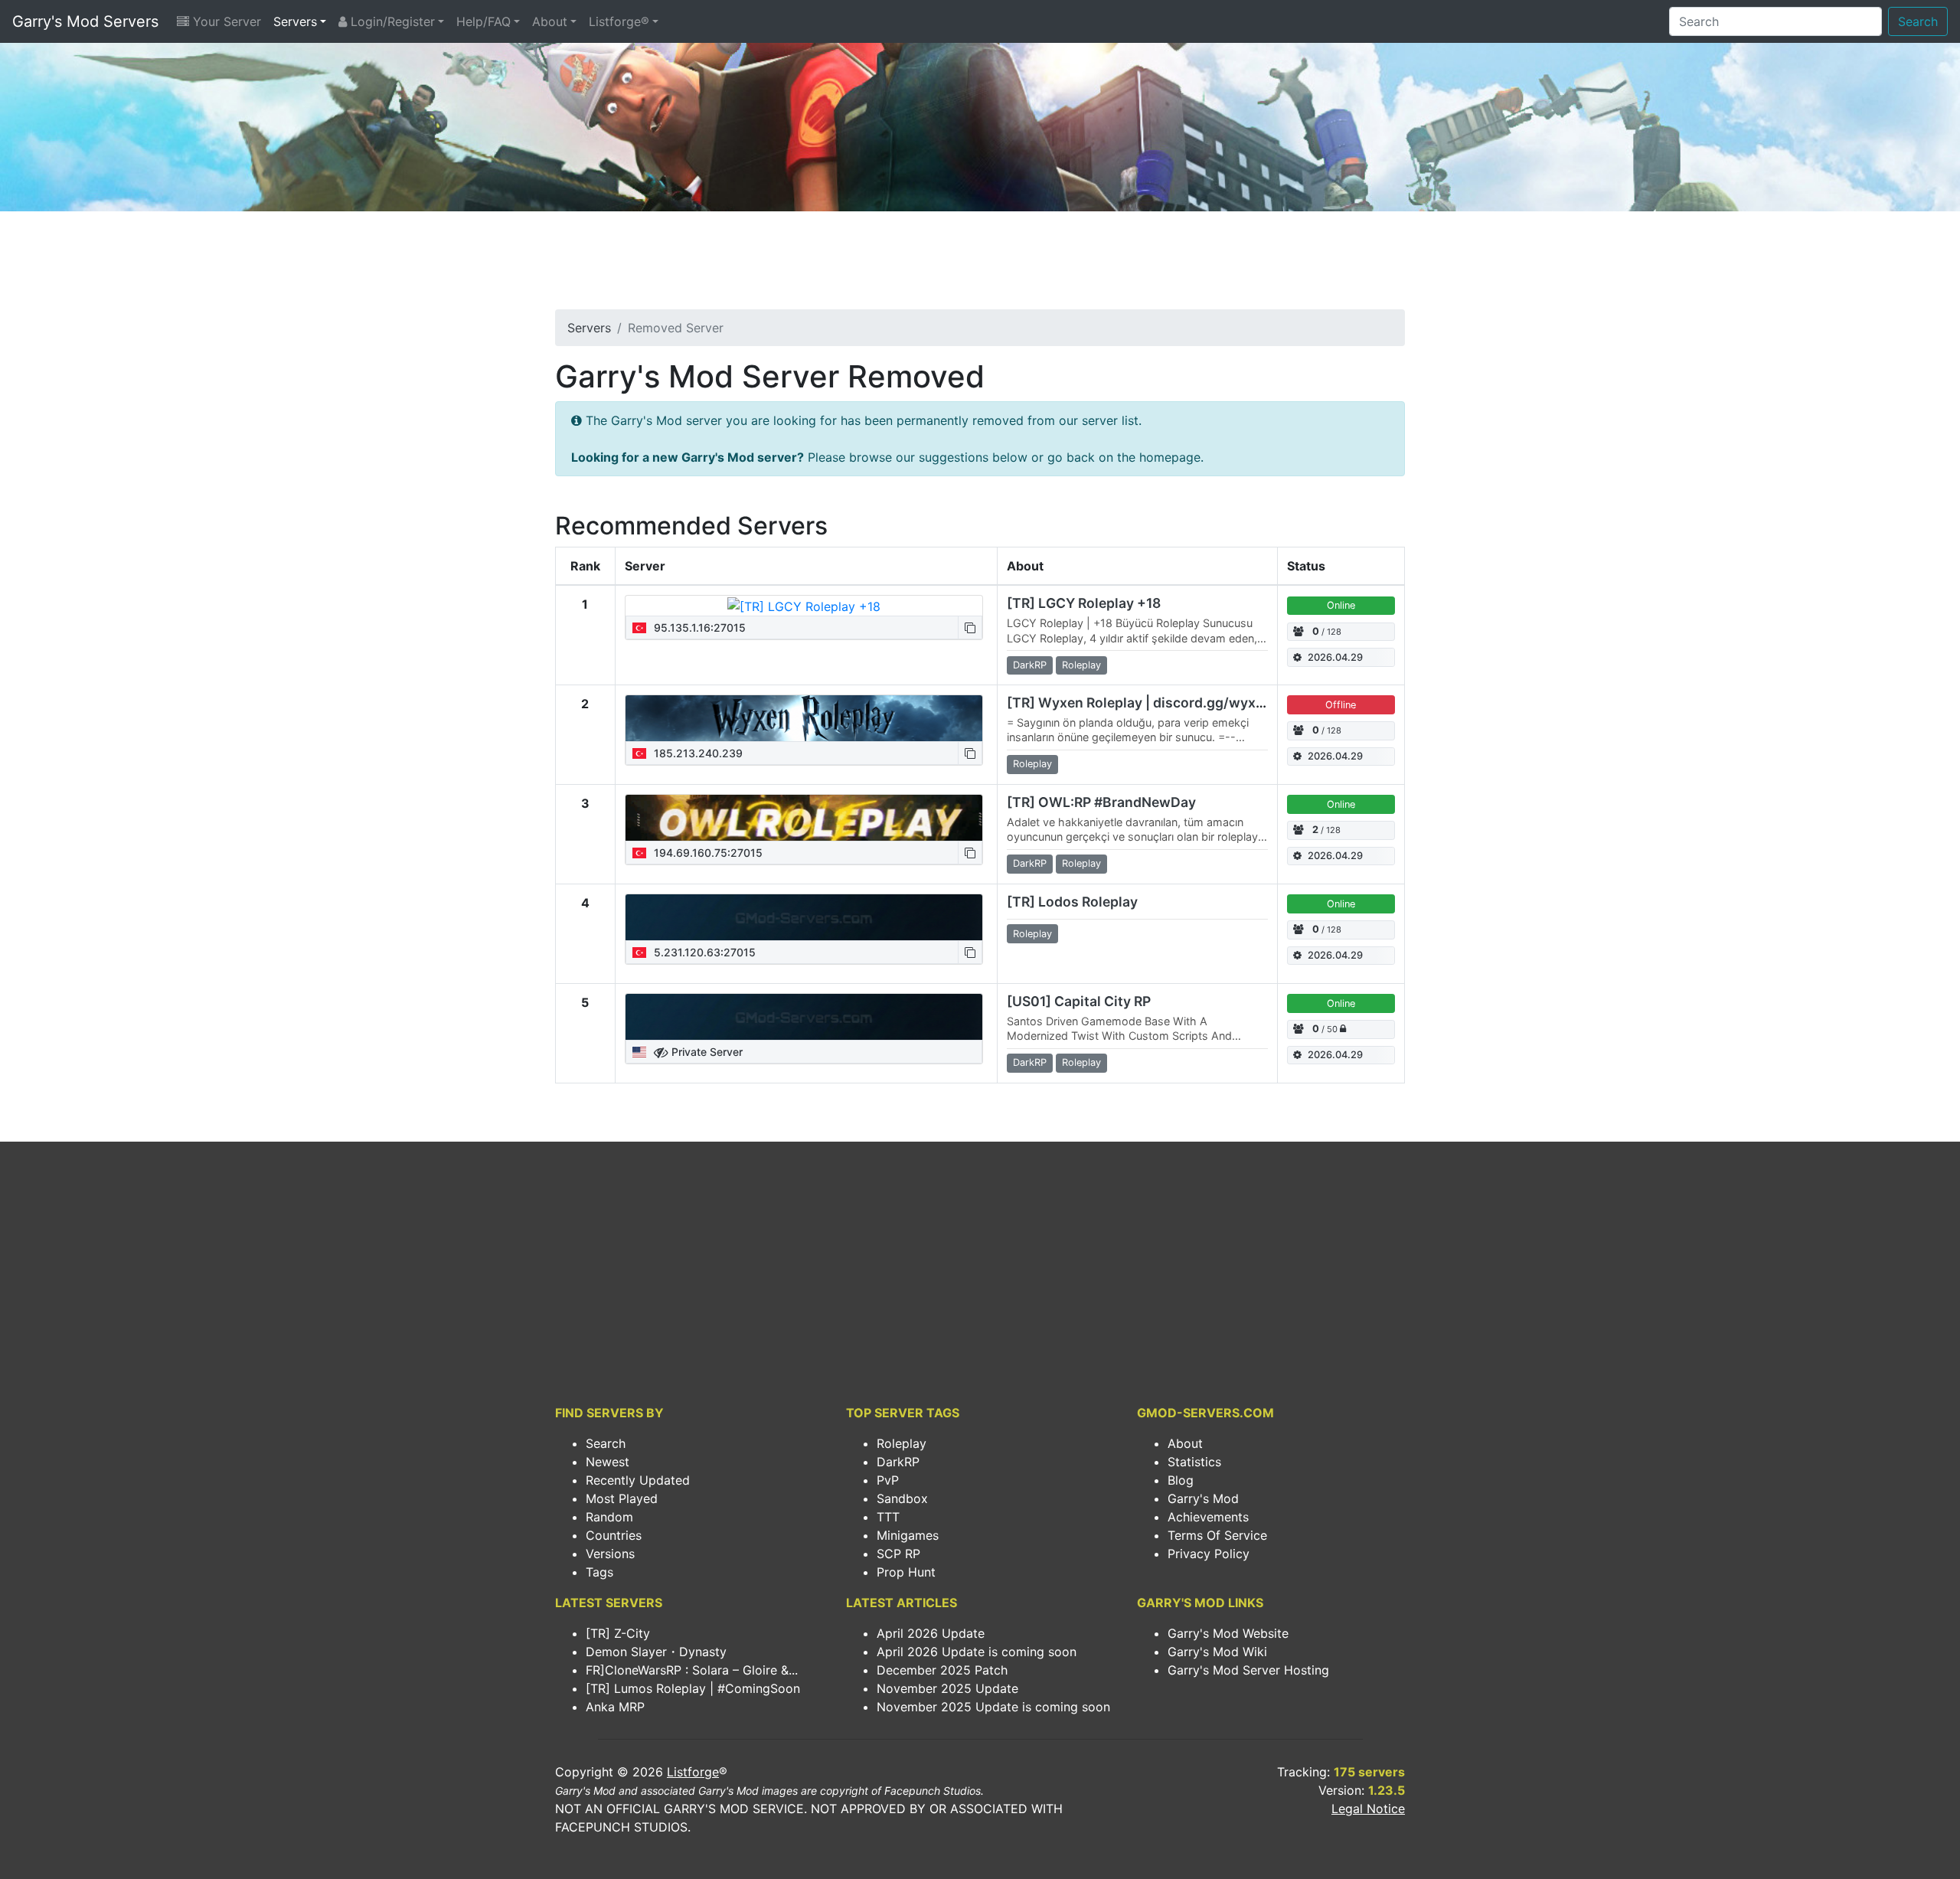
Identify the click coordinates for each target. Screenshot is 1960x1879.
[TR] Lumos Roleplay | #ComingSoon (693, 1688)
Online (1341, 605)
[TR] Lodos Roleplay (1072, 902)
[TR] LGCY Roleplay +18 (1084, 603)
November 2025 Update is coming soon (993, 1707)
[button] (970, 627)
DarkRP (898, 1462)
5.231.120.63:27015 (703, 952)
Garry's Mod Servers (85, 21)
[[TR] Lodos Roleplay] (804, 917)
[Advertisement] (980, 265)
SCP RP (898, 1554)
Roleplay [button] (1081, 665)
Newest (608, 1462)
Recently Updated (638, 1480)
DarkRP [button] (1030, 665)
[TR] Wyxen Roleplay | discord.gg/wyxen (1139, 703)
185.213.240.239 (697, 753)
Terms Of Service (1217, 1535)
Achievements (1208, 1517)
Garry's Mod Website (1228, 1633)
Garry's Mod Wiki (1217, 1652)
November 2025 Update (947, 1688)
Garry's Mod (1203, 1498)
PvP (888, 1480)
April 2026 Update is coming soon (977, 1652)
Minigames (908, 1535)
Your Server (225, 21)
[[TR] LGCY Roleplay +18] (804, 606)
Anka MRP (615, 1707)
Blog (1181, 1480)
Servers (295, 21)
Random (609, 1517)
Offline (1341, 705)
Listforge (693, 1772)
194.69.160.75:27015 (707, 853)
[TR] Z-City (618, 1633)
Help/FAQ (483, 21)
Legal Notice (1368, 1809)
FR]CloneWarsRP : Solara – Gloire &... (692, 1670)
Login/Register (391, 21)
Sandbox (902, 1498)
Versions (610, 1554)
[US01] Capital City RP (1079, 1001)
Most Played (622, 1498)
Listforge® (619, 21)
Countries (614, 1535)
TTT (888, 1517)
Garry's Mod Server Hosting (1248, 1670)
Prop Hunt (906, 1572)
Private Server (706, 1052)
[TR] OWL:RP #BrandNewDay (1101, 802)
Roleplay (902, 1443)
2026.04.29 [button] (1335, 657)
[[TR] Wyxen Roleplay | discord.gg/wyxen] (804, 718)
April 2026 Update (931, 1633)
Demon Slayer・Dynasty (656, 1652)
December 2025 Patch (942, 1670)
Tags (599, 1572)
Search (1918, 21)
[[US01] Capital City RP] (804, 1017)
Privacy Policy (1209, 1554)
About (550, 21)
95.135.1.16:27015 (698, 627)
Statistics (1194, 1462)
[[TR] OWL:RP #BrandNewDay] (804, 818)
